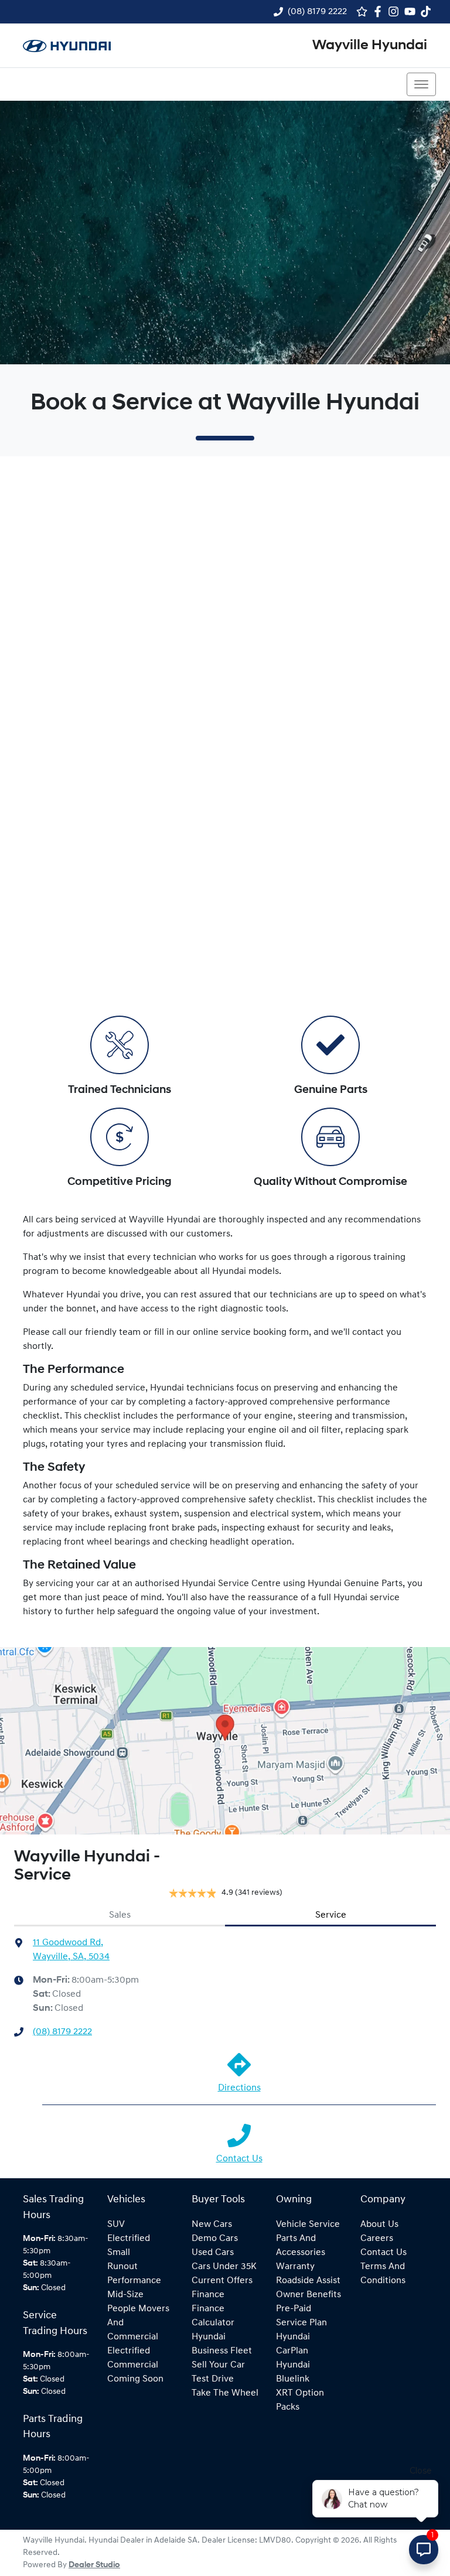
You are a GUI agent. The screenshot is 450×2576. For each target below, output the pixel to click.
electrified (129, 2239)
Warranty (295, 2267)
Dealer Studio (94, 2565)
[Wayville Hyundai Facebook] (380, 11)
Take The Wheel (225, 2393)
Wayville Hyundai (370, 46)
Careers (377, 2239)
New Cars (212, 2225)
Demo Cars (215, 2239)
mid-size (125, 2295)
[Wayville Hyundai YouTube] (412, 11)
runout (122, 2267)
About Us (379, 2225)
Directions (239, 2088)
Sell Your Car (218, 2365)
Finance (208, 2295)
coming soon (135, 2379)
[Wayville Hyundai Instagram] (396, 11)
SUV (116, 2225)
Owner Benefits (308, 2295)
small (119, 2253)
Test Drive (213, 2379)
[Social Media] (428, 11)
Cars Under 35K (224, 2267)
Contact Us (239, 2159)
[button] (421, 84)
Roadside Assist (308, 2281)
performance (134, 2281)
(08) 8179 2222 (317, 12)
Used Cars (213, 2253)
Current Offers (222, 2281)
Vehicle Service (308, 2225)
